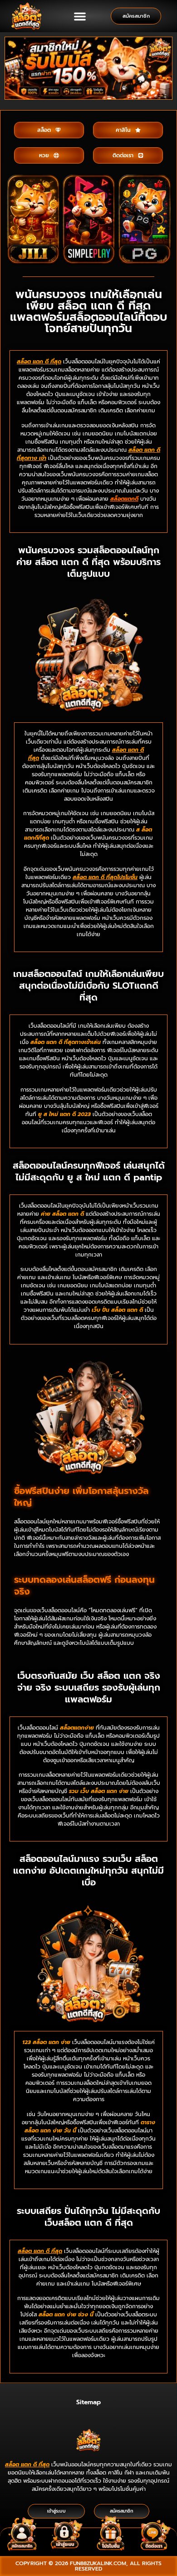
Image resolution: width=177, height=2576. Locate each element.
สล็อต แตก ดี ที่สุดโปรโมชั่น (105, 877)
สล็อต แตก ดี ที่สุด (27, 2465)
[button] (80, 16)
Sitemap (88, 2402)
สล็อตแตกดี (124, 499)
